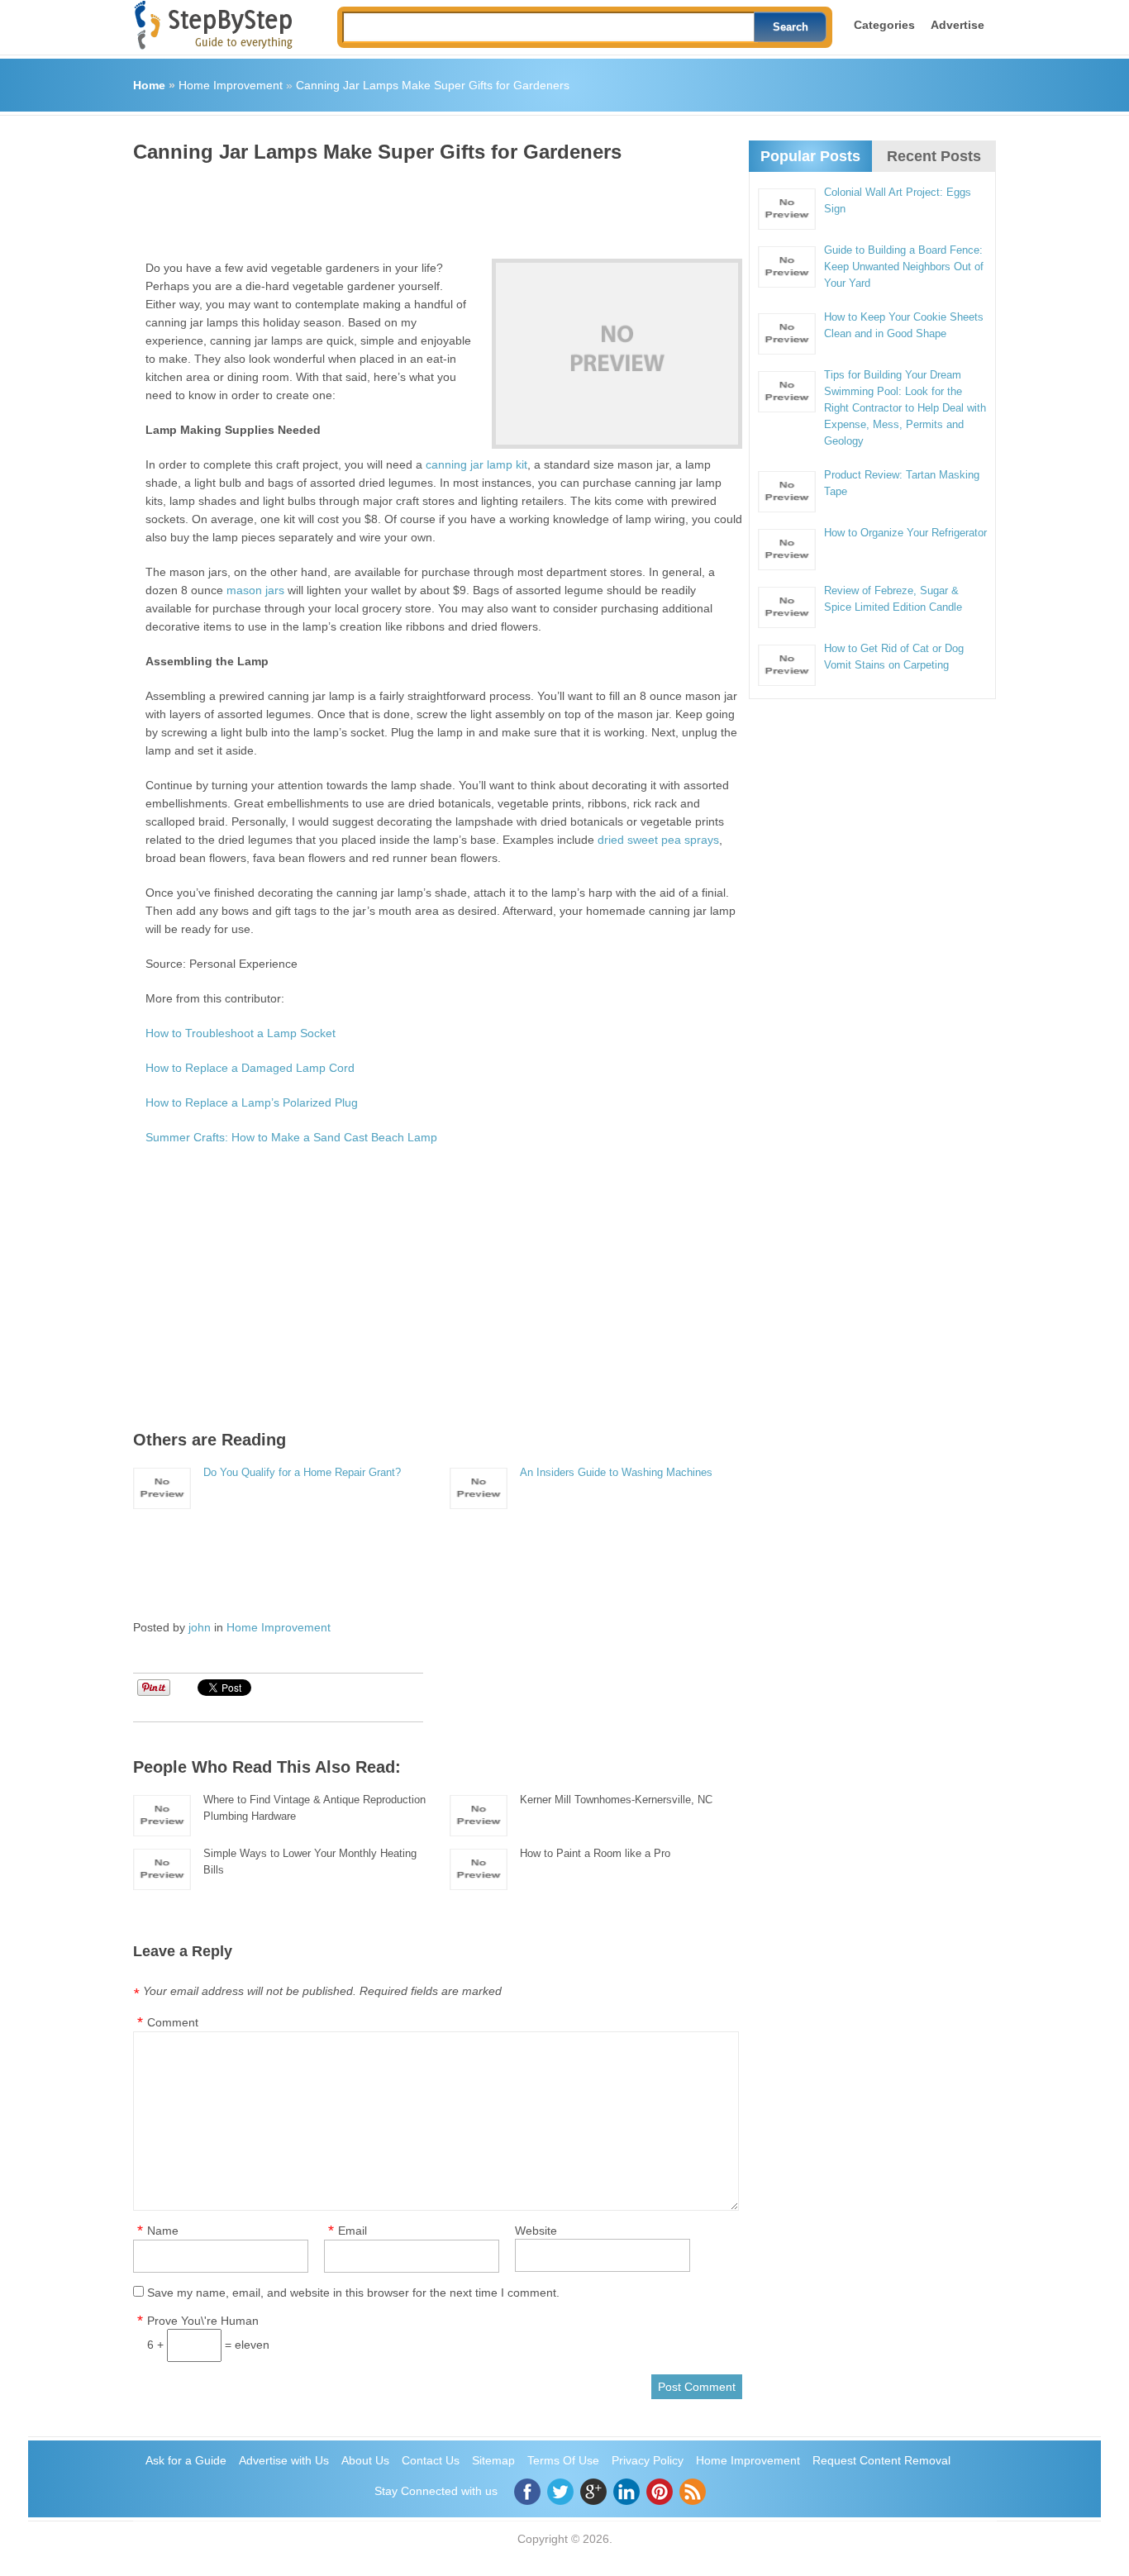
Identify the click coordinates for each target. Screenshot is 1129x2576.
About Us (365, 2460)
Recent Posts (934, 156)
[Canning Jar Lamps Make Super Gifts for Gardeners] (617, 354)
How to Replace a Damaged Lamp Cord (250, 1068)
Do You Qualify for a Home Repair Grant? (302, 1472)
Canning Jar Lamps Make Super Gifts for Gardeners (433, 85)
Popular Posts (810, 156)
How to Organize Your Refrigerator (905, 533)
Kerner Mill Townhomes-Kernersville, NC (616, 1800)
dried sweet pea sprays (658, 840)
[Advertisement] (434, 205)
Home (149, 85)
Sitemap (493, 2460)
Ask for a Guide (186, 2460)
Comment (173, 2022)
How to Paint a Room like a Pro (595, 1853)
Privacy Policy (648, 2460)
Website (536, 2231)
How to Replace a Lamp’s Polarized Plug (252, 1102)
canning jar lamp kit (476, 464)
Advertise (958, 25)
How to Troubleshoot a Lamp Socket (241, 1033)
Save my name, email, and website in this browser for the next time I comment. (353, 2293)
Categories (884, 25)
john (200, 1627)
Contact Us (431, 2460)
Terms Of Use (563, 2460)
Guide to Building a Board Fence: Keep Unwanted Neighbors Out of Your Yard (904, 267)
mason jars (255, 590)
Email (353, 2231)
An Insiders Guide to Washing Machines (616, 1472)
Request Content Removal (881, 2460)
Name (163, 2231)
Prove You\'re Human (203, 2321)
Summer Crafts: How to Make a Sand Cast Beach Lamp (291, 1137)
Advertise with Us (284, 2460)
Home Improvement (231, 85)
